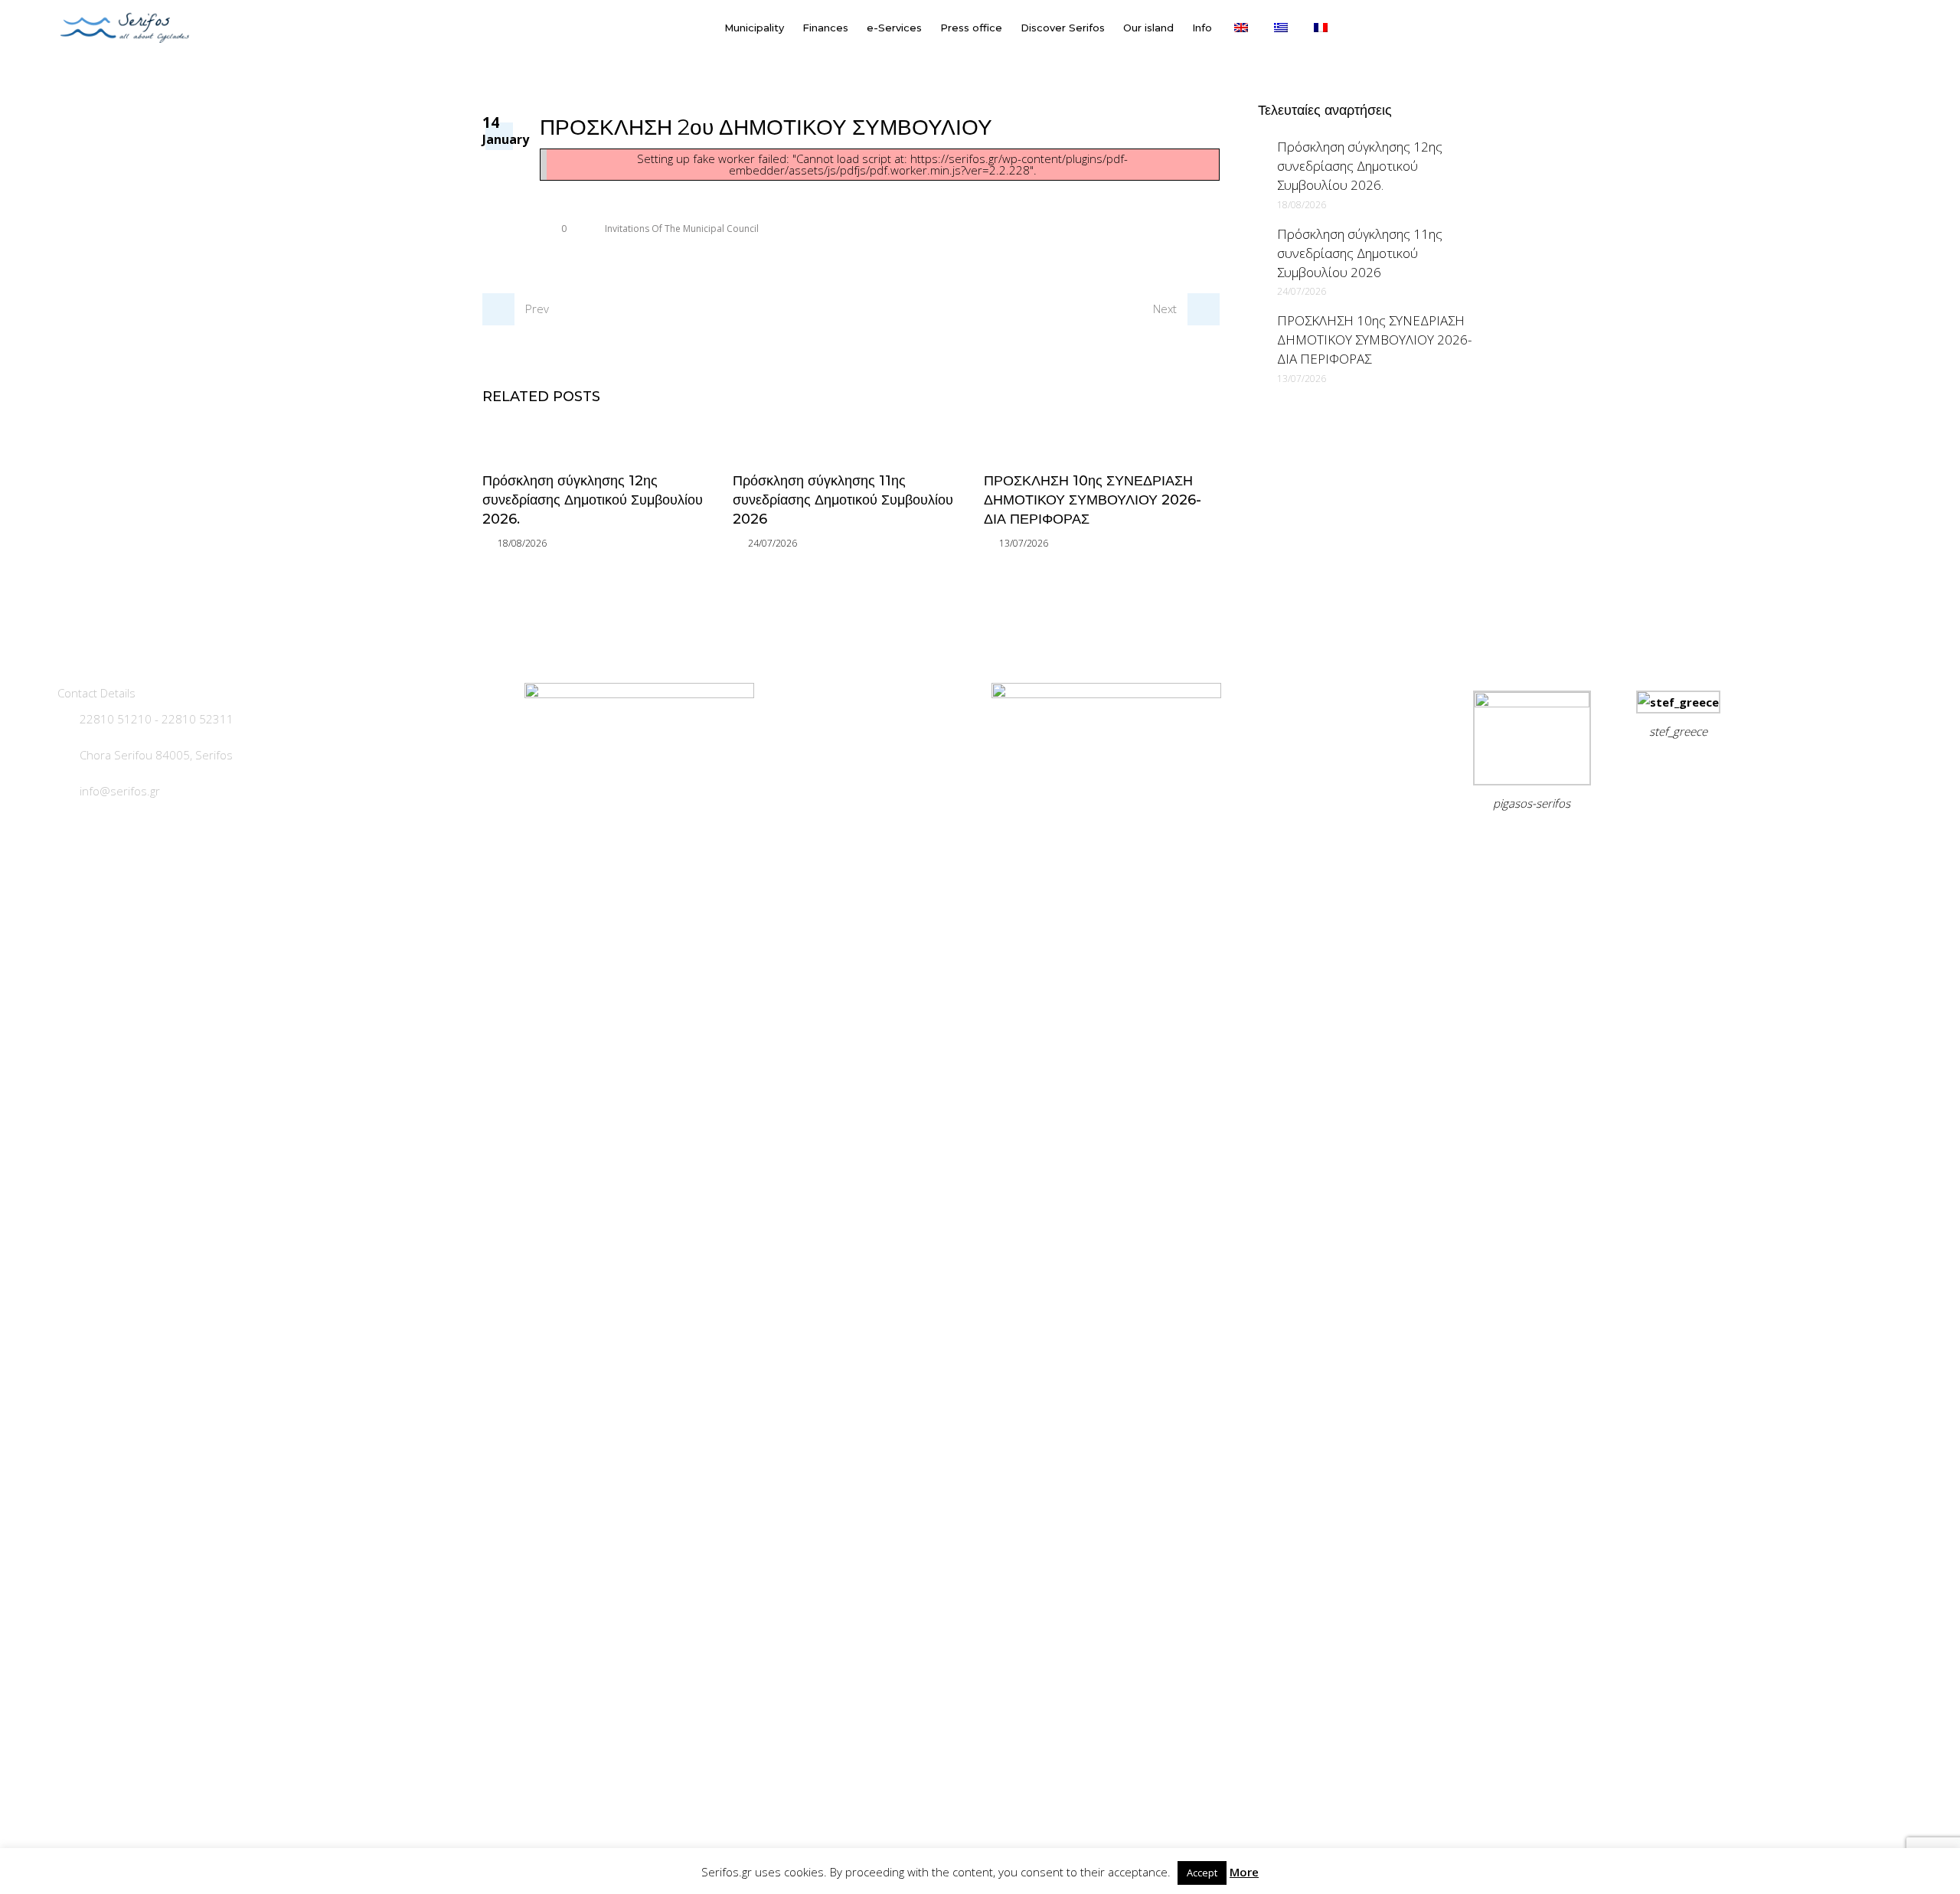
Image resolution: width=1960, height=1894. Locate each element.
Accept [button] (1202, 1873)
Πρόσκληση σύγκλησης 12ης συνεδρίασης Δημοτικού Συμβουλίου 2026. (593, 500)
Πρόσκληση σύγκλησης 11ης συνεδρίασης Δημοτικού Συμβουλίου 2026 (843, 500)
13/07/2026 (1024, 543)
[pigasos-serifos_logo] (1532, 703)
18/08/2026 (522, 543)
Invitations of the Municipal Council (682, 229)
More (1244, 1872)
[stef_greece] (1678, 702)
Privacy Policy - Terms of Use (1540, 841)
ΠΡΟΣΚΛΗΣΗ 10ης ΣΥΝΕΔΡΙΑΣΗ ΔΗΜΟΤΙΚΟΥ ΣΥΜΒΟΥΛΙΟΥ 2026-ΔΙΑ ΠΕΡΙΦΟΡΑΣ (1093, 500)
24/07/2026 (773, 543)
